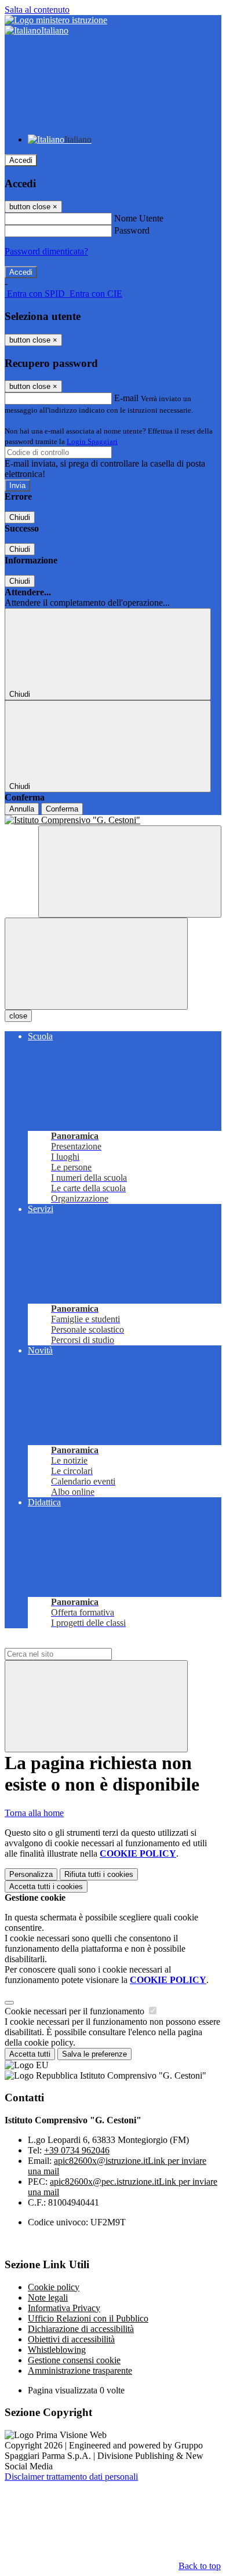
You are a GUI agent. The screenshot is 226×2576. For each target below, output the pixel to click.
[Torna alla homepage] (113, 820)
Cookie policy (54, 2287)
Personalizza (31, 1874)
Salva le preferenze (94, 2054)
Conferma (62, 809)
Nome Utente (139, 218)
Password (132, 230)
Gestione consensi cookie (74, 2360)
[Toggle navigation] (96, 964)
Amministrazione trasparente (80, 2371)
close (18, 1016)
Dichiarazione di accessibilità (81, 2329)
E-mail (126, 398)
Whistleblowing (57, 2350)
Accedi (21, 160)
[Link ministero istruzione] (56, 20)
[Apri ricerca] (130, 872)
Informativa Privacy (64, 2308)
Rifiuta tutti (99, 1874)
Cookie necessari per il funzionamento (76, 2011)
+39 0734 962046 (77, 2150)
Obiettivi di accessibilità (71, 2339)
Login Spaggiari (92, 441)
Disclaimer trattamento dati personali (71, 2477)
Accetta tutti (46, 1886)
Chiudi (20, 517)
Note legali (48, 2297)
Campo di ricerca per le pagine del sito (75, 1642)
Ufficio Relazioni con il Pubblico (88, 2318)
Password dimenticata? (46, 251)
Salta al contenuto (37, 10)
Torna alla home (34, 1813)
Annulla (22, 809)
